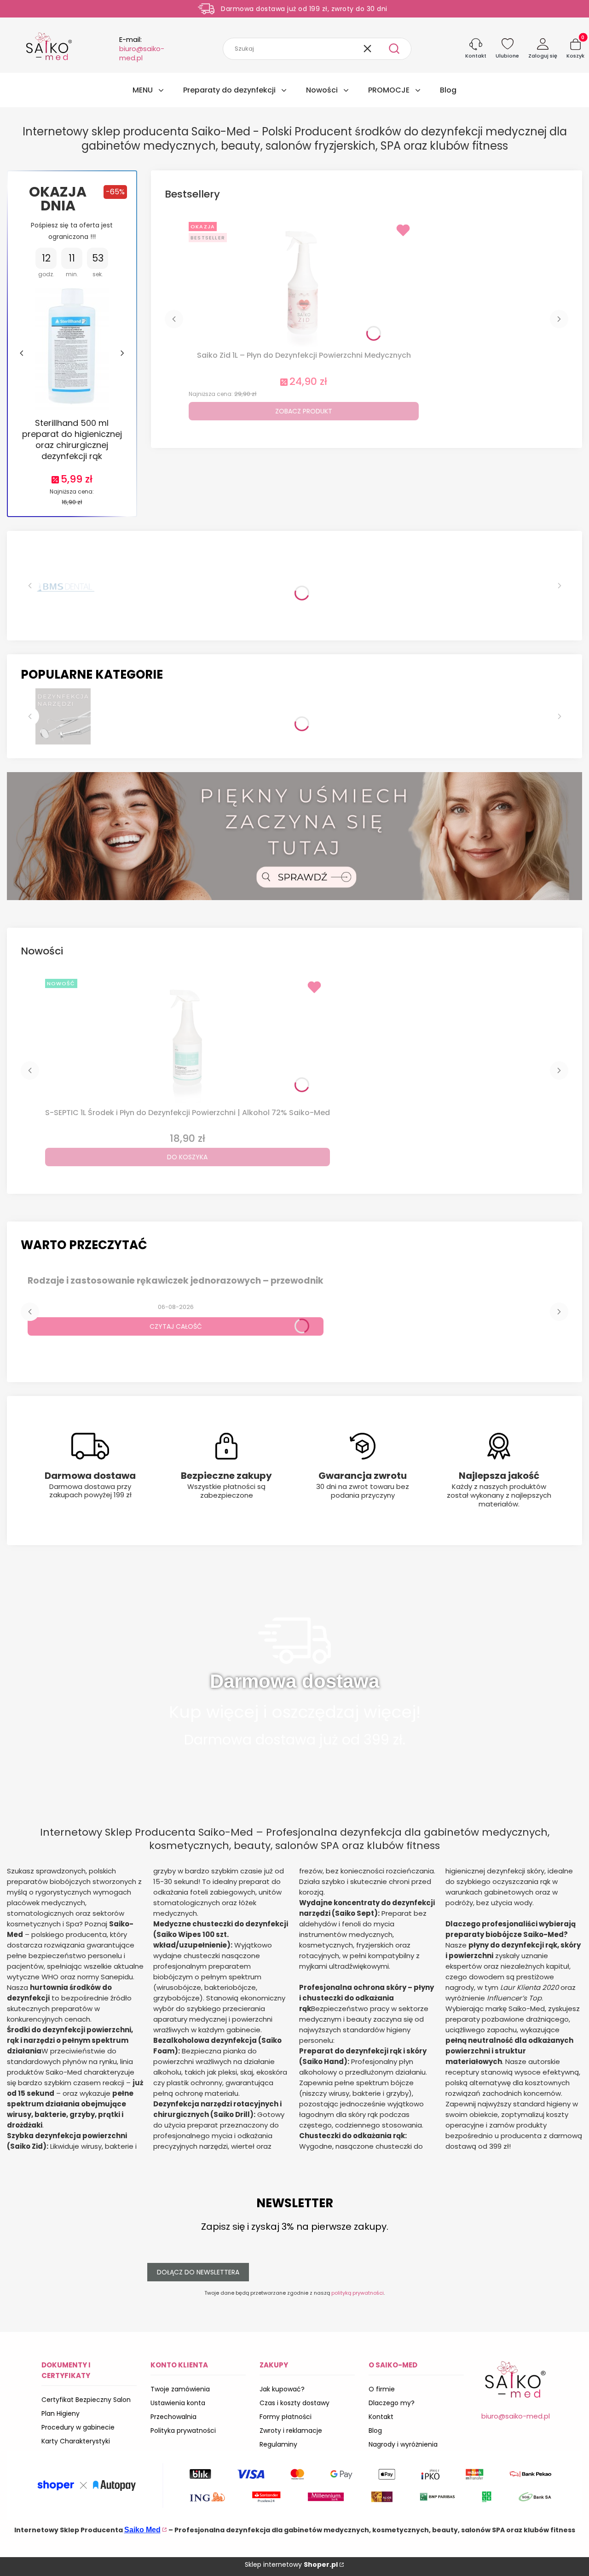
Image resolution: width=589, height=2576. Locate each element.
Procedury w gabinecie (78, 2427)
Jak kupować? (282, 2389)
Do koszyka (187, 1157)
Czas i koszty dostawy (294, 2403)
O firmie (382, 2389)
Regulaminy (278, 2444)
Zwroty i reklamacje (291, 2431)
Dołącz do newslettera (198, 2272)
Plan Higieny (61, 2413)
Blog (375, 2431)
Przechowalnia (173, 2417)
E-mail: (142, 49)
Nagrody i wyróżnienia (403, 2444)
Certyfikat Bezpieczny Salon (86, 2400)
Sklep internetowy (291, 2564)
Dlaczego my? (392, 2403)
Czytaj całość (176, 1326)
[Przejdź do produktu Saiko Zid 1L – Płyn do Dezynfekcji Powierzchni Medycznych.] (304, 283)
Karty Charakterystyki (76, 2441)
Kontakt (381, 2417)
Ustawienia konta (178, 2403)
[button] (394, 49)
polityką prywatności (358, 2293)
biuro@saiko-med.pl (516, 2416)
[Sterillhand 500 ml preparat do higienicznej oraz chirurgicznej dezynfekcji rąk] (72, 349)
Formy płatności (286, 2417)
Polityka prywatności (183, 2431)
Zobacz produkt (304, 411)
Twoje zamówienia (180, 2389)
